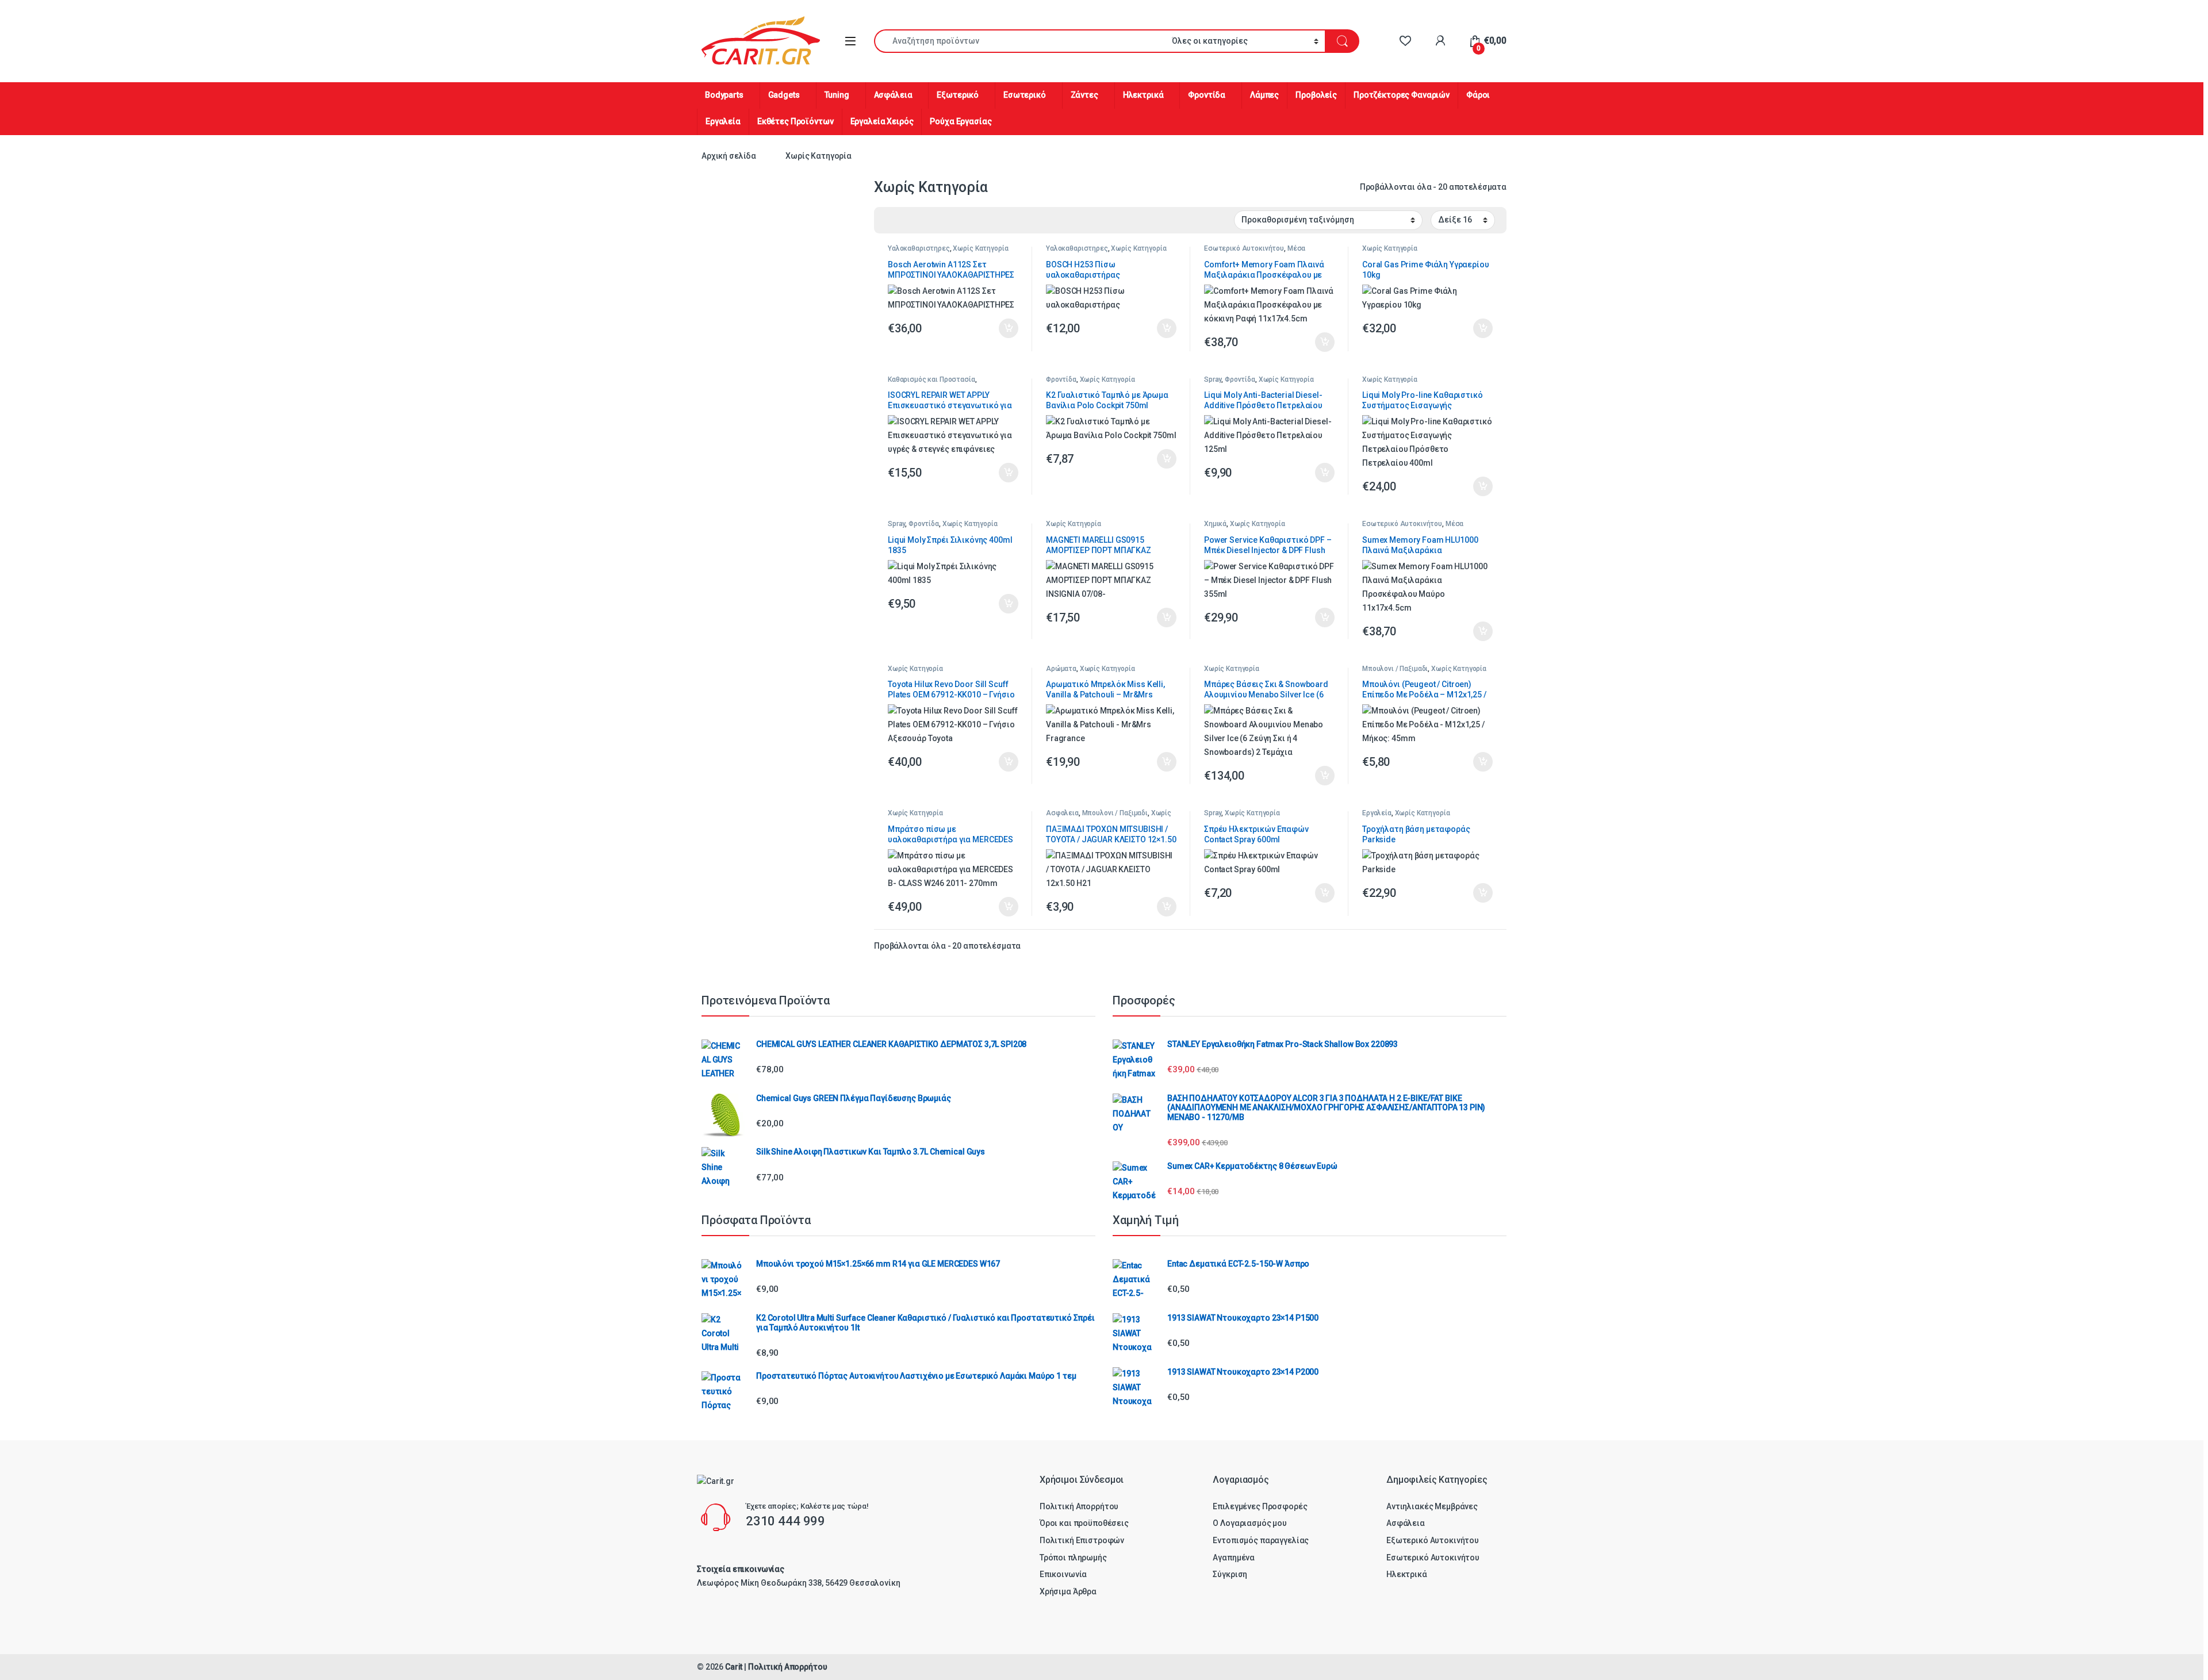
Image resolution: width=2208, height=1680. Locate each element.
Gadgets (784, 95)
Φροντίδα (1207, 95)
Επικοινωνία (1063, 1574)
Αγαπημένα (1234, 1558)
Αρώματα (1061, 669)
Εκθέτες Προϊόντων (796, 121)
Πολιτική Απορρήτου (1079, 1506)
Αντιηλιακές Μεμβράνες (1432, 1506)
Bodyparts (724, 95)
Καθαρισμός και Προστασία (931, 379)
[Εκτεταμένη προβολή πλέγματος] (906, 221)
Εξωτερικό (958, 95)
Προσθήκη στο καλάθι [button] (999, 328)
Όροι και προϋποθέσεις (1084, 1523)
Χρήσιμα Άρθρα (1068, 1591)
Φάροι (1478, 95)
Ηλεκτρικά (1143, 95)
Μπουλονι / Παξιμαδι (1395, 669)
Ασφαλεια (1062, 813)
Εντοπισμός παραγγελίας (1261, 1540)
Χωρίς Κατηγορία (980, 248)
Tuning (837, 95)
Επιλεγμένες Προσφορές (1260, 1506)
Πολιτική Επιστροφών (1082, 1540)
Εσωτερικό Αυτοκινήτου (1244, 248)
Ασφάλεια (893, 95)
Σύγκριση (1230, 1574)
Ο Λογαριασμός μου (1250, 1523)
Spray (1213, 379)
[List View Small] (940, 221)
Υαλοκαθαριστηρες (919, 248)
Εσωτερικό (1025, 95)
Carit (734, 1667)
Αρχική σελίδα (729, 156)
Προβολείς (1316, 95)
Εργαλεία (723, 121)
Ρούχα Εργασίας (961, 121)
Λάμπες (1264, 95)
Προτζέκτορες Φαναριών (1402, 95)
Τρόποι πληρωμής (1073, 1558)
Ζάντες (1084, 95)
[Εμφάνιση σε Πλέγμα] (890, 221)
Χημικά (1215, 524)
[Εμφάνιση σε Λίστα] (923, 221)
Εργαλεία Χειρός (882, 121)
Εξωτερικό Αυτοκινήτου (1433, 1540)
